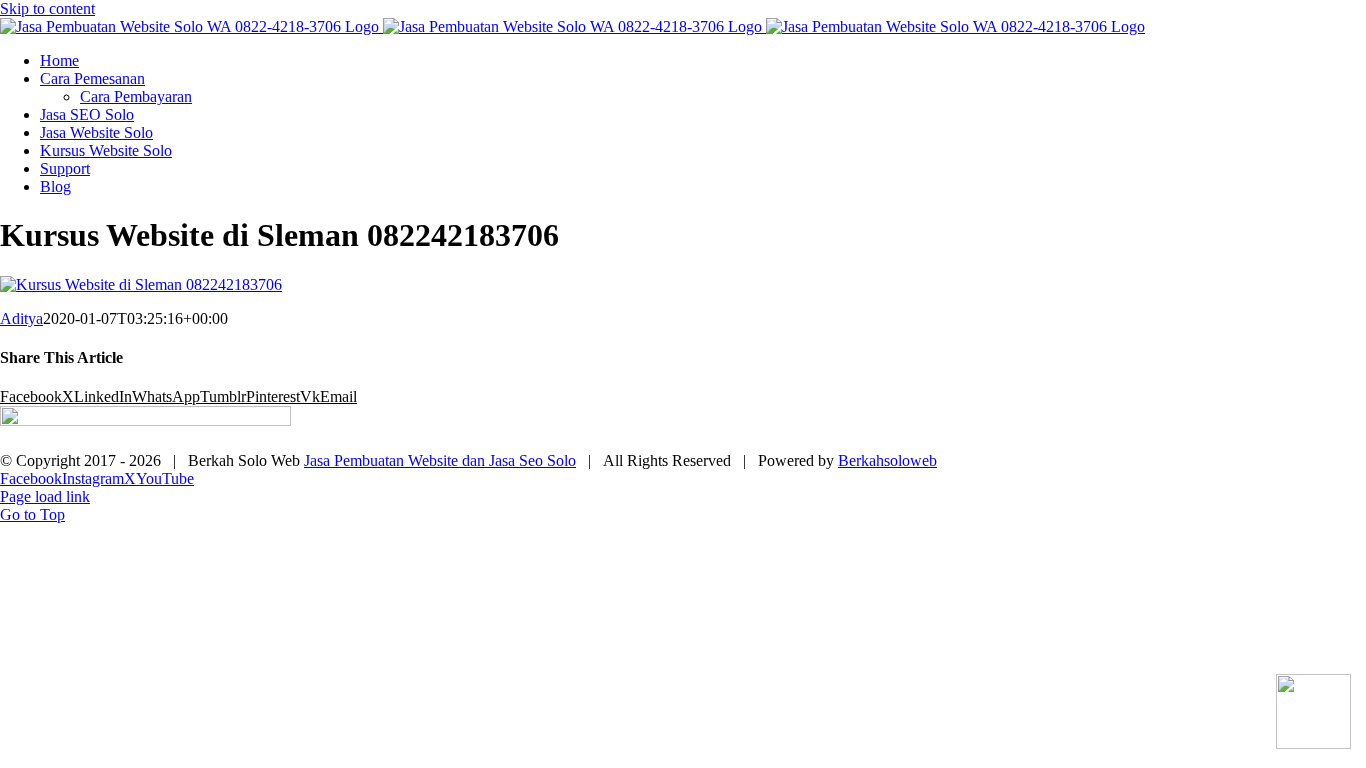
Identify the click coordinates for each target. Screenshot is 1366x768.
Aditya (21, 318)
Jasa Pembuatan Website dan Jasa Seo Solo (440, 460)
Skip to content (47, 8)
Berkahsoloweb (887, 460)
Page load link (45, 496)
